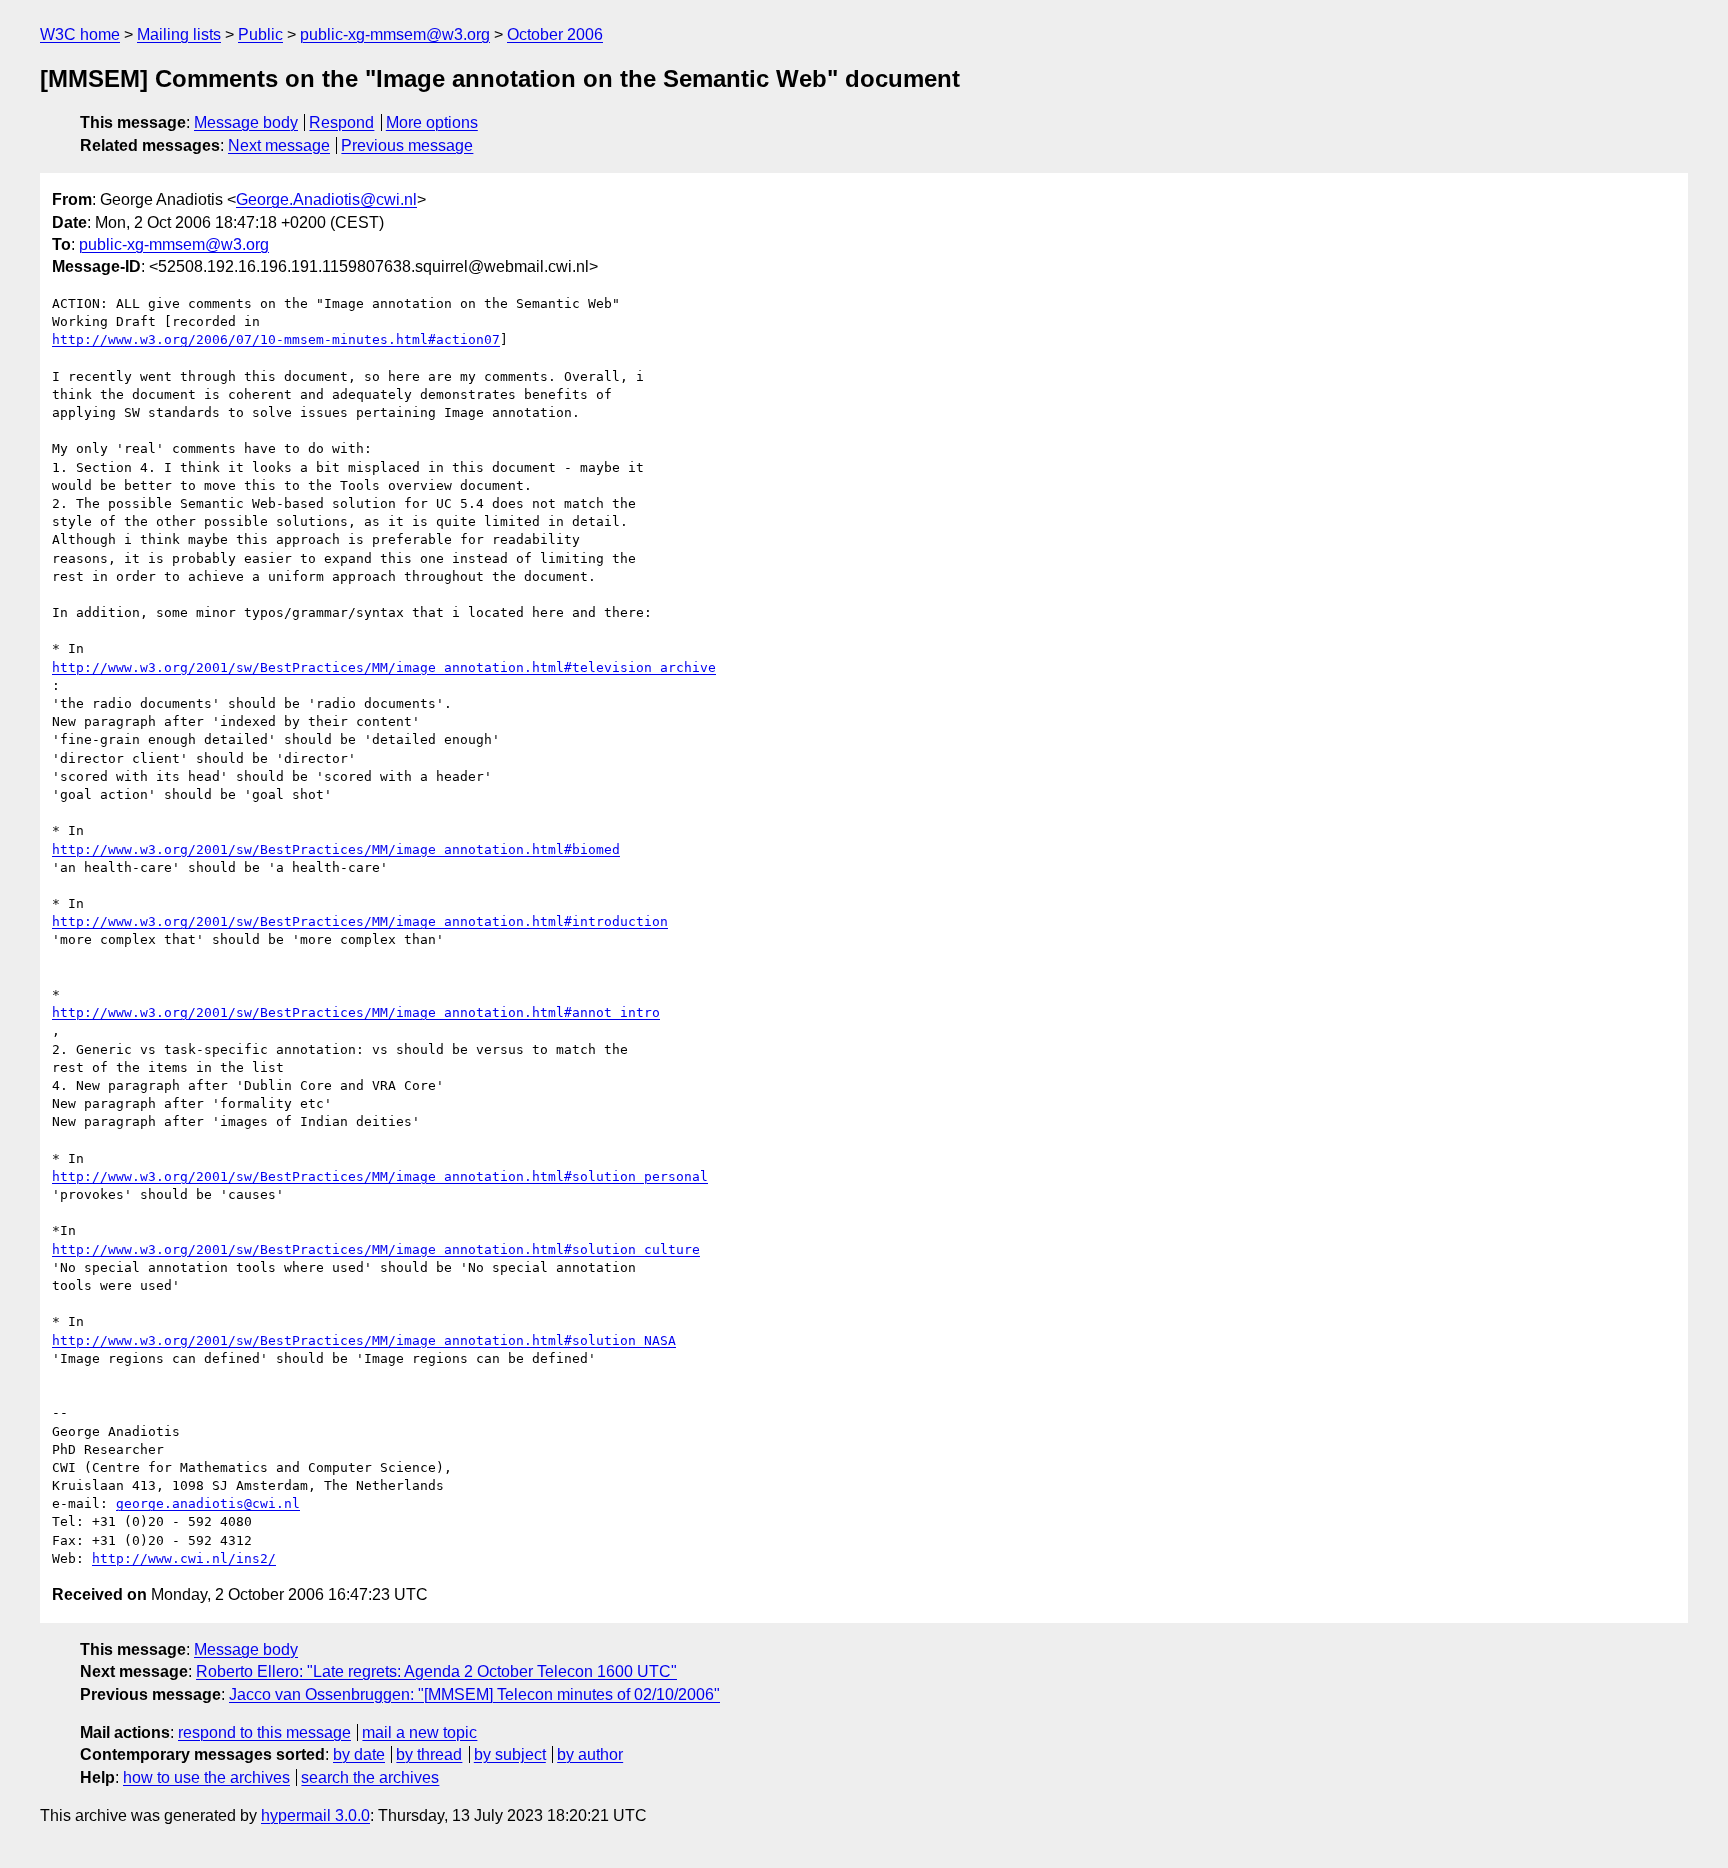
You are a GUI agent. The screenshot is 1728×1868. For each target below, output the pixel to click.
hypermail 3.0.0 (315, 1815)
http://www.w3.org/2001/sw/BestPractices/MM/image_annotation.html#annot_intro (356, 1012)
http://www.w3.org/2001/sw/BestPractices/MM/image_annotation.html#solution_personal (380, 1176)
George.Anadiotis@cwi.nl (326, 199)
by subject (510, 1754)
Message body (246, 122)
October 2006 (555, 34)
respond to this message (264, 1732)
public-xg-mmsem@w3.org (395, 34)
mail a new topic (419, 1732)
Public (260, 34)
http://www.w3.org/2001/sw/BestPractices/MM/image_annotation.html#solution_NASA (364, 1340)
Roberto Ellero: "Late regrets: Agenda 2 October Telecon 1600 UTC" (436, 1671)
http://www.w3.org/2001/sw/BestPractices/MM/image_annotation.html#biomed (336, 849)
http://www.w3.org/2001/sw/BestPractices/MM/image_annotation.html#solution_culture (376, 1249)
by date (359, 1754)
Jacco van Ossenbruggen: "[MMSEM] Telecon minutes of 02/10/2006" (474, 1694)
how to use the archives (206, 1777)
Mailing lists (179, 34)
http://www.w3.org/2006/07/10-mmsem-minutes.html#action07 (276, 339)
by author (590, 1754)
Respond (341, 122)
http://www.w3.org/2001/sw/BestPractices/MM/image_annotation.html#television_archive (384, 667)
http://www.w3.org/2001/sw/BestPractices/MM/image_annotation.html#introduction (360, 921)
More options (432, 122)
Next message (279, 145)
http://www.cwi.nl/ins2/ (184, 1558)
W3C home (80, 34)
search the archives (370, 1777)
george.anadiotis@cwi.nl (208, 1503)
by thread (429, 1754)
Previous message (407, 145)
